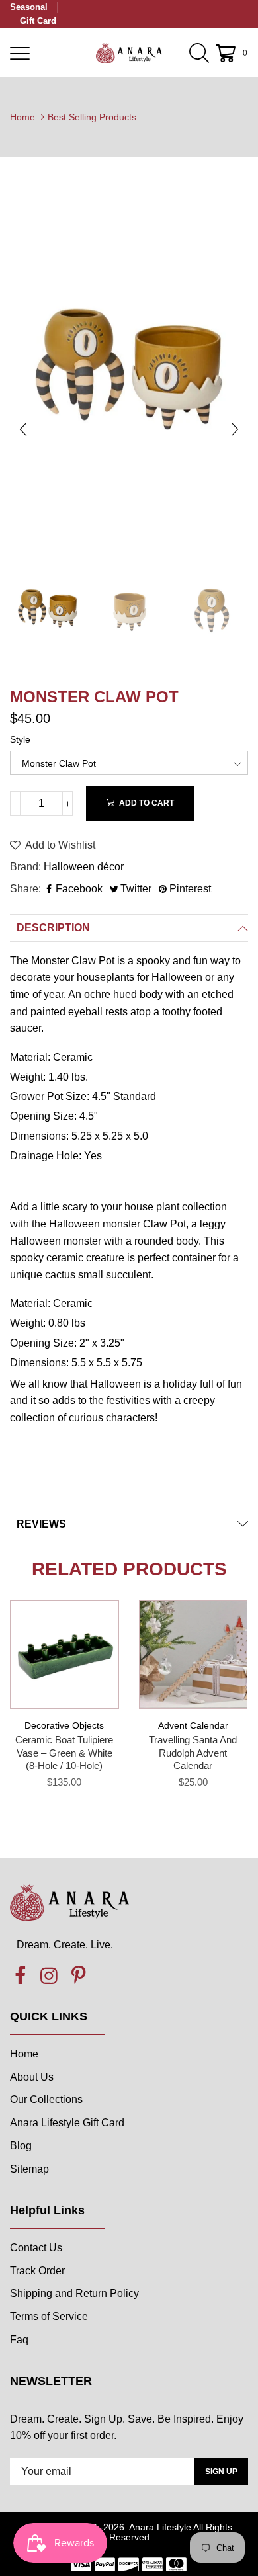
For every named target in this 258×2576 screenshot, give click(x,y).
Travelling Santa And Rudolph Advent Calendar (193, 1753)
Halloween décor (84, 867)
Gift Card (38, 21)
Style (20, 739)
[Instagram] (49, 1976)
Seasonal (29, 7)
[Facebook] (20, 1976)
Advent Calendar (193, 1725)
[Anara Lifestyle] (129, 53)
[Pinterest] (78, 1976)
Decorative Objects (64, 1725)
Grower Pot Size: (51, 1096)
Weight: (29, 1077)
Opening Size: (45, 1116)
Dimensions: (41, 1136)
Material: (31, 1057)
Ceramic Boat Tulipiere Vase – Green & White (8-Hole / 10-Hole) (64, 1753)
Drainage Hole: (47, 1156)
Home (22, 117)
